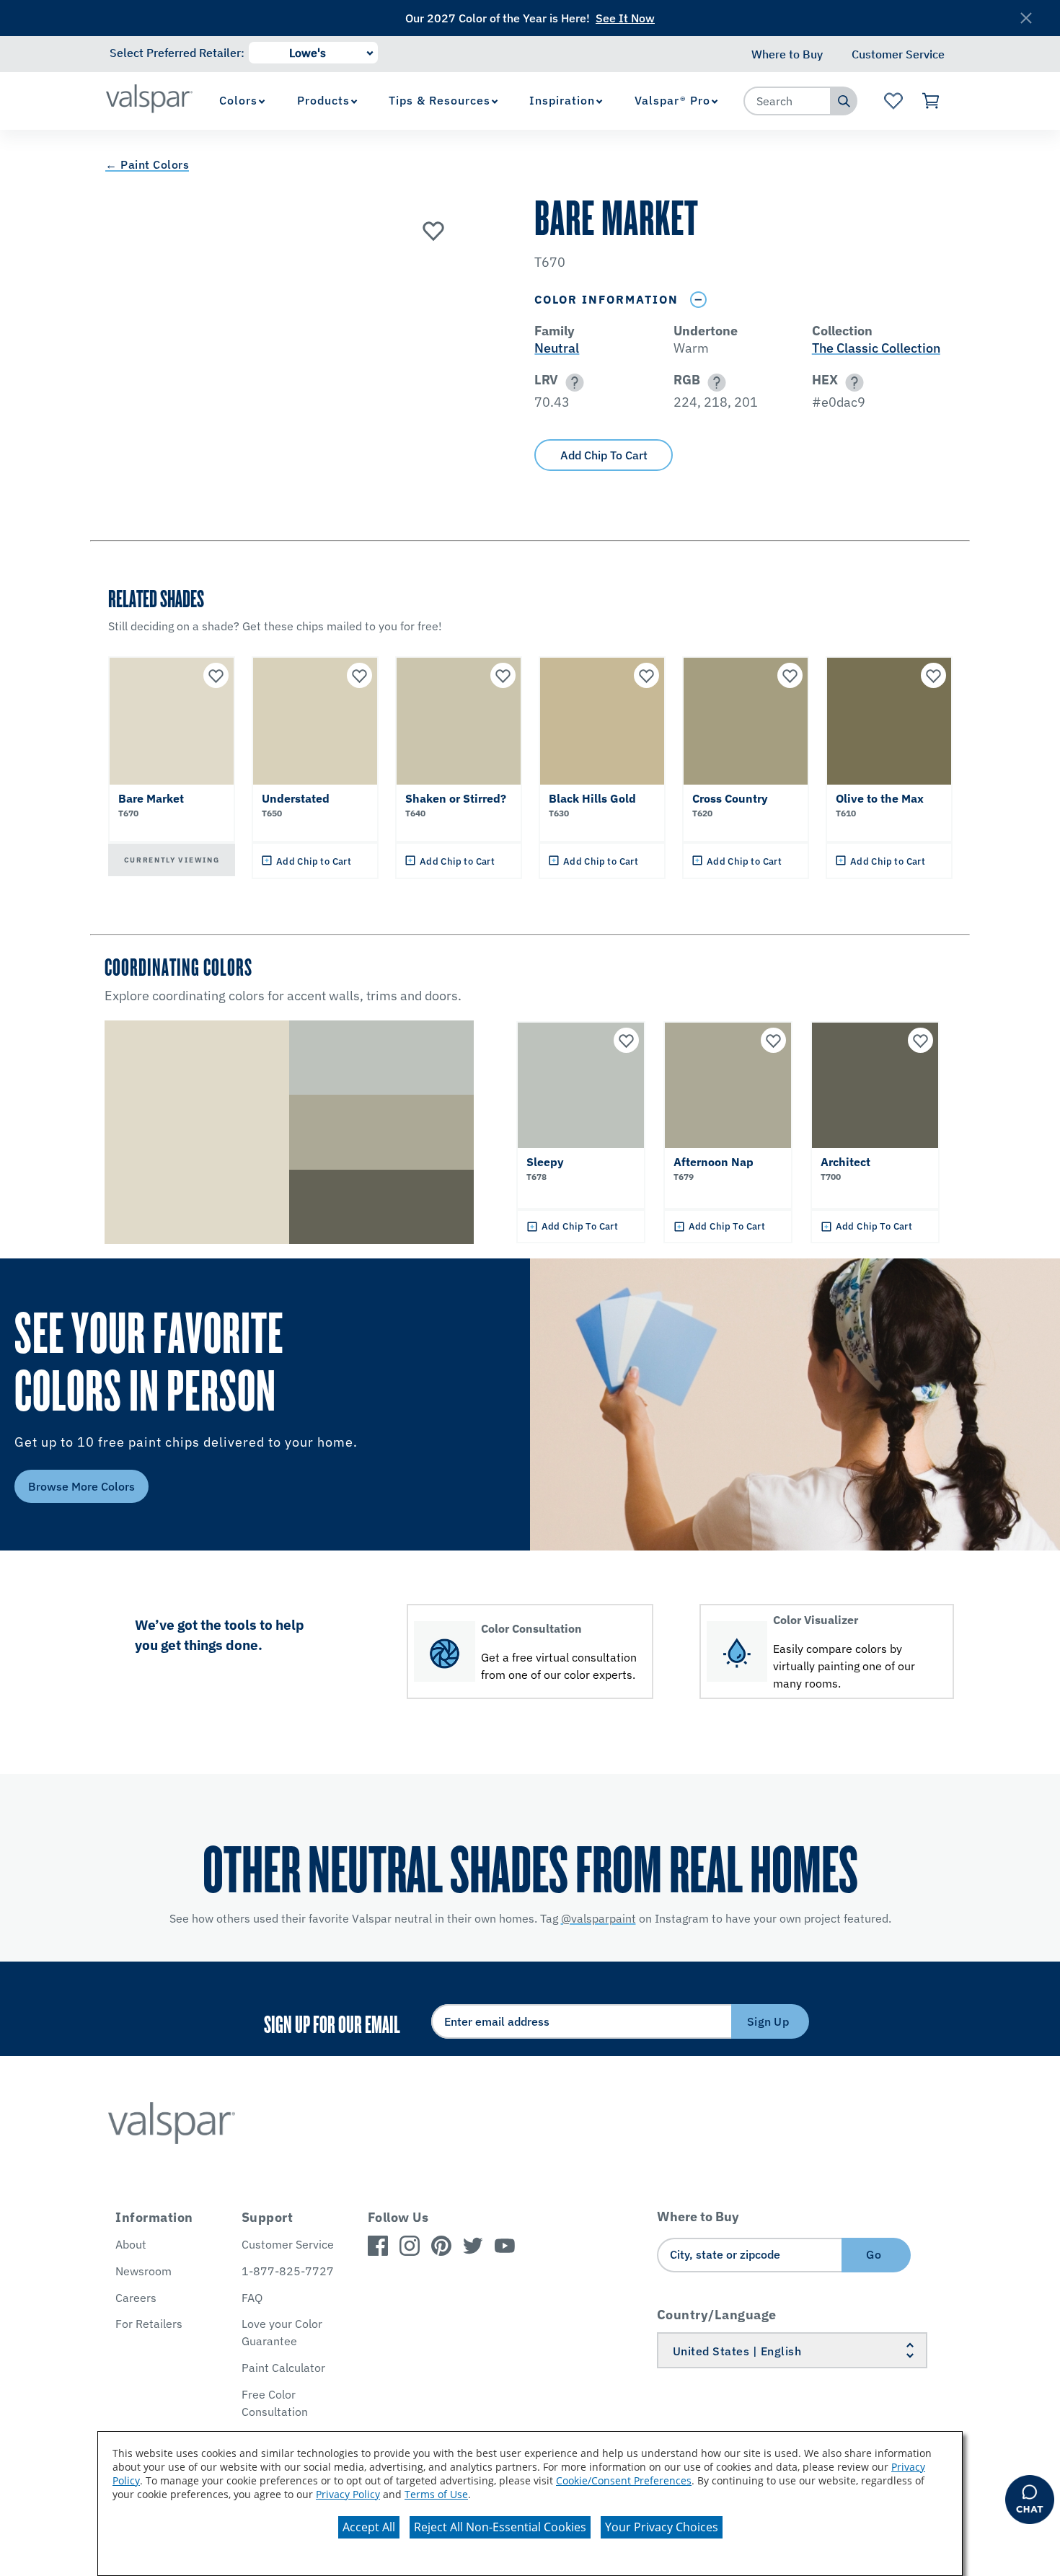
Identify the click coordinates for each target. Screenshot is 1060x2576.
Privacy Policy (348, 2494)
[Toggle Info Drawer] (698, 300)
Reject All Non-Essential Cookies (500, 2527)
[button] (572, 383)
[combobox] (787, 101)
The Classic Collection (876, 348)
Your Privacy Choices (662, 2527)
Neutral (557, 348)
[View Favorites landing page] (893, 101)
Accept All (369, 2527)
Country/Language (717, 2315)
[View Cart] (931, 101)
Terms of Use (436, 2494)
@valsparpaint (599, 1918)
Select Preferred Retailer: (177, 53)
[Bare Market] (433, 230)
